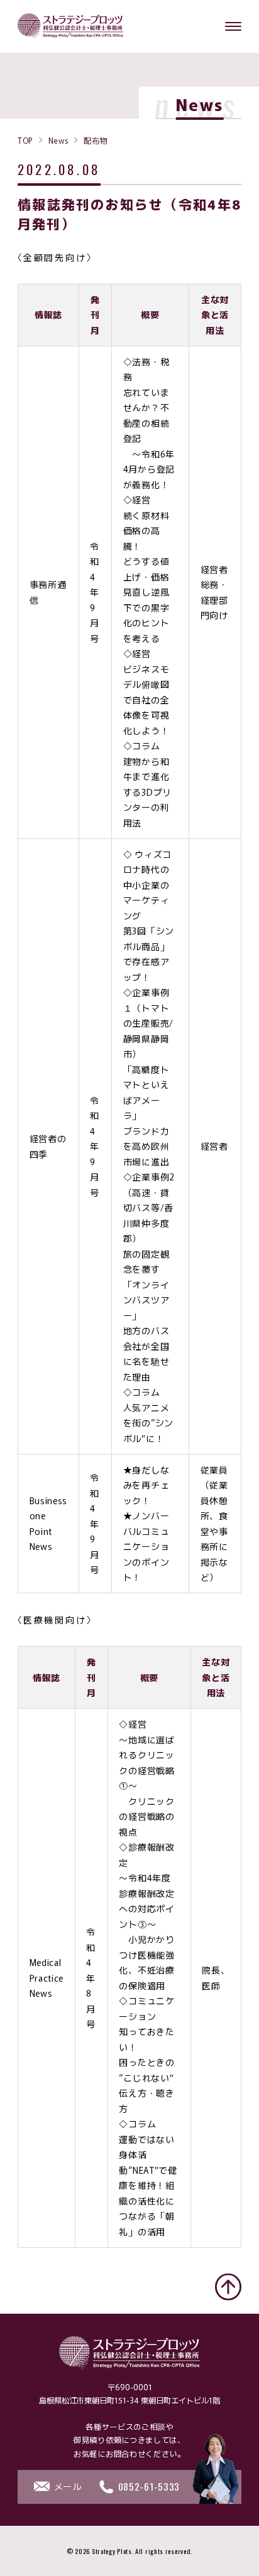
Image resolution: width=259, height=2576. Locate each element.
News (58, 140)
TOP (25, 140)
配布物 (96, 140)
